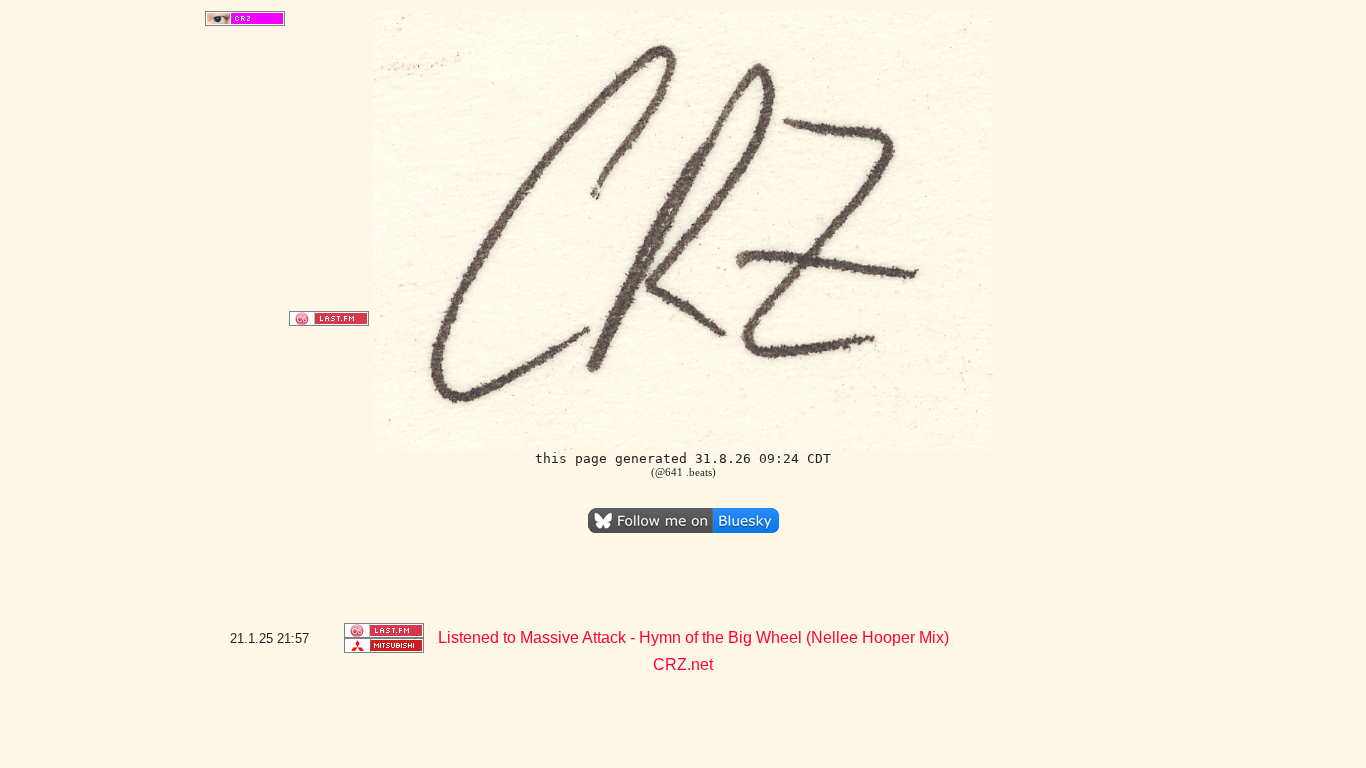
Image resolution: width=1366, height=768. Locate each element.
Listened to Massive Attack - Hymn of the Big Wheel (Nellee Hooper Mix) (693, 637)
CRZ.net (683, 664)
